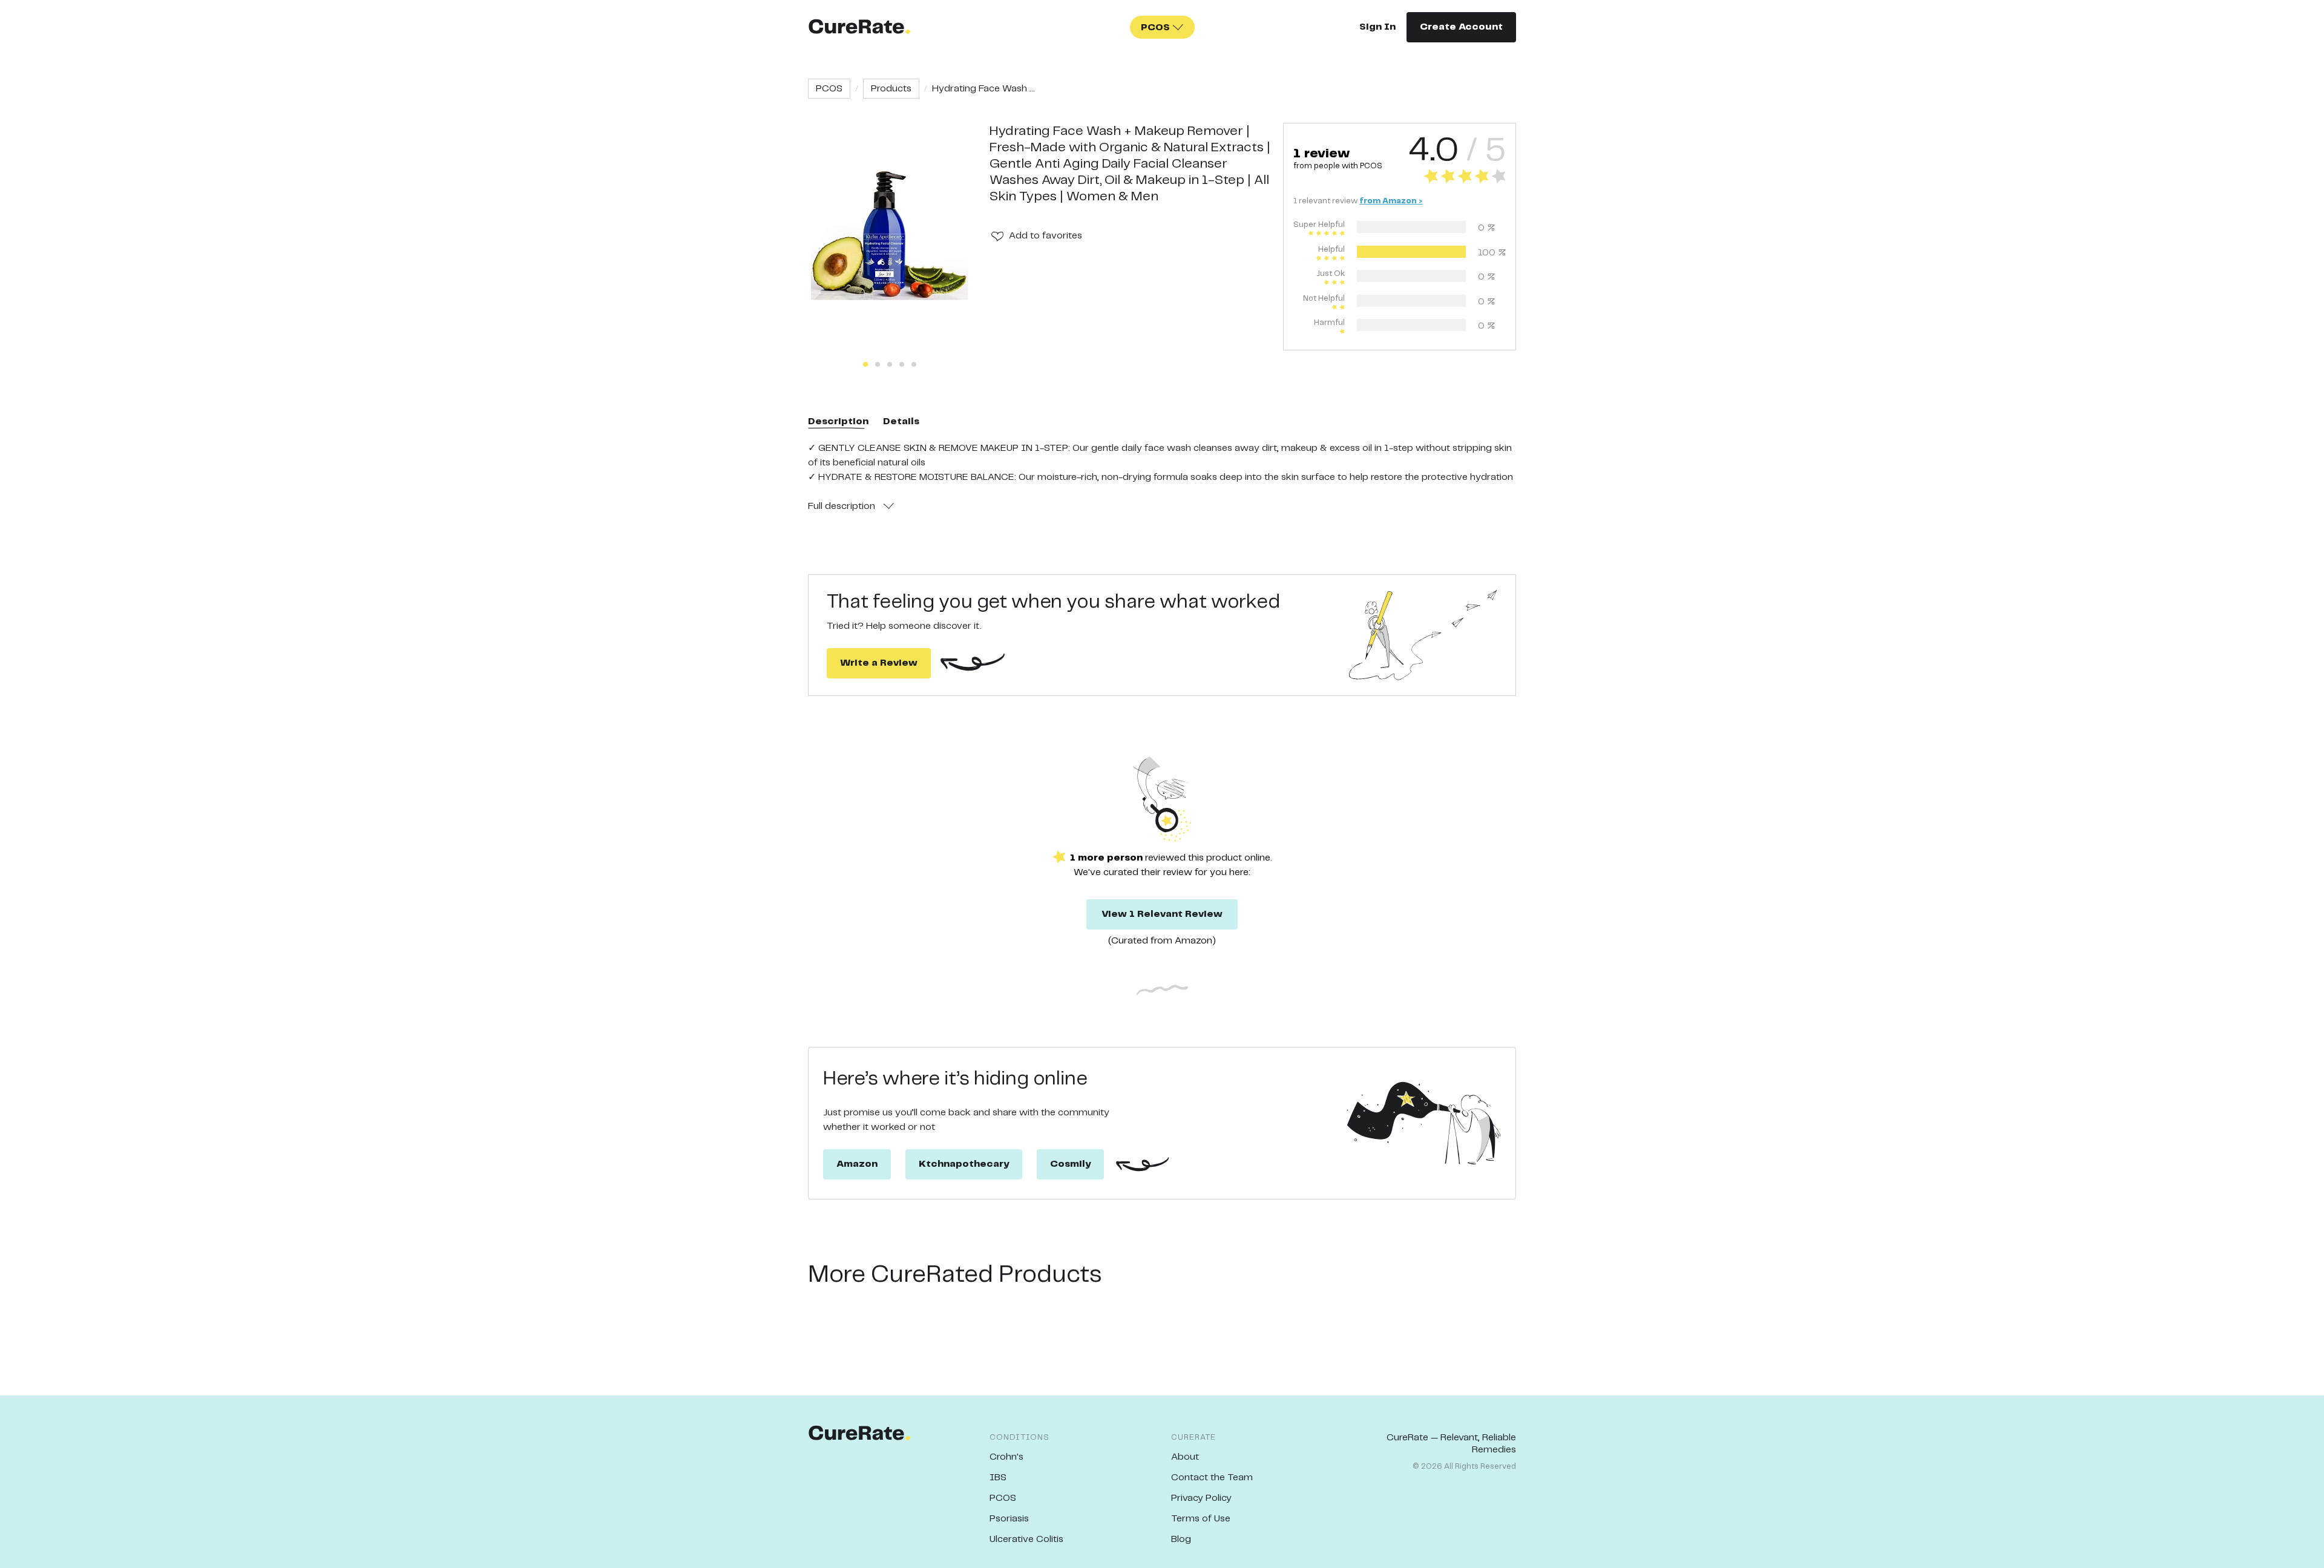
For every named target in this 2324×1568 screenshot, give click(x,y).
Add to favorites (1045, 236)
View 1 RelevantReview (1162, 914)
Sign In (1377, 27)
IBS (998, 1478)
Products (891, 89)
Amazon (857, 1164)
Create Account (1461, 27)
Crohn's (1006, 1457)
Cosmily (1070, 1164)
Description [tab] (838, 422)
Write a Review (879, 663)
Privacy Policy (1201, 1498)
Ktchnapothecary (964, 1164)
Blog (1181, 1539)
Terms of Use (1201, 1519)
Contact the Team (1212, 1478)
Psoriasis (1009, 1519)
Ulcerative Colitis (1026, 1539)
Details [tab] (901, 422)
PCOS (829, 89)
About (1185, 1457)
